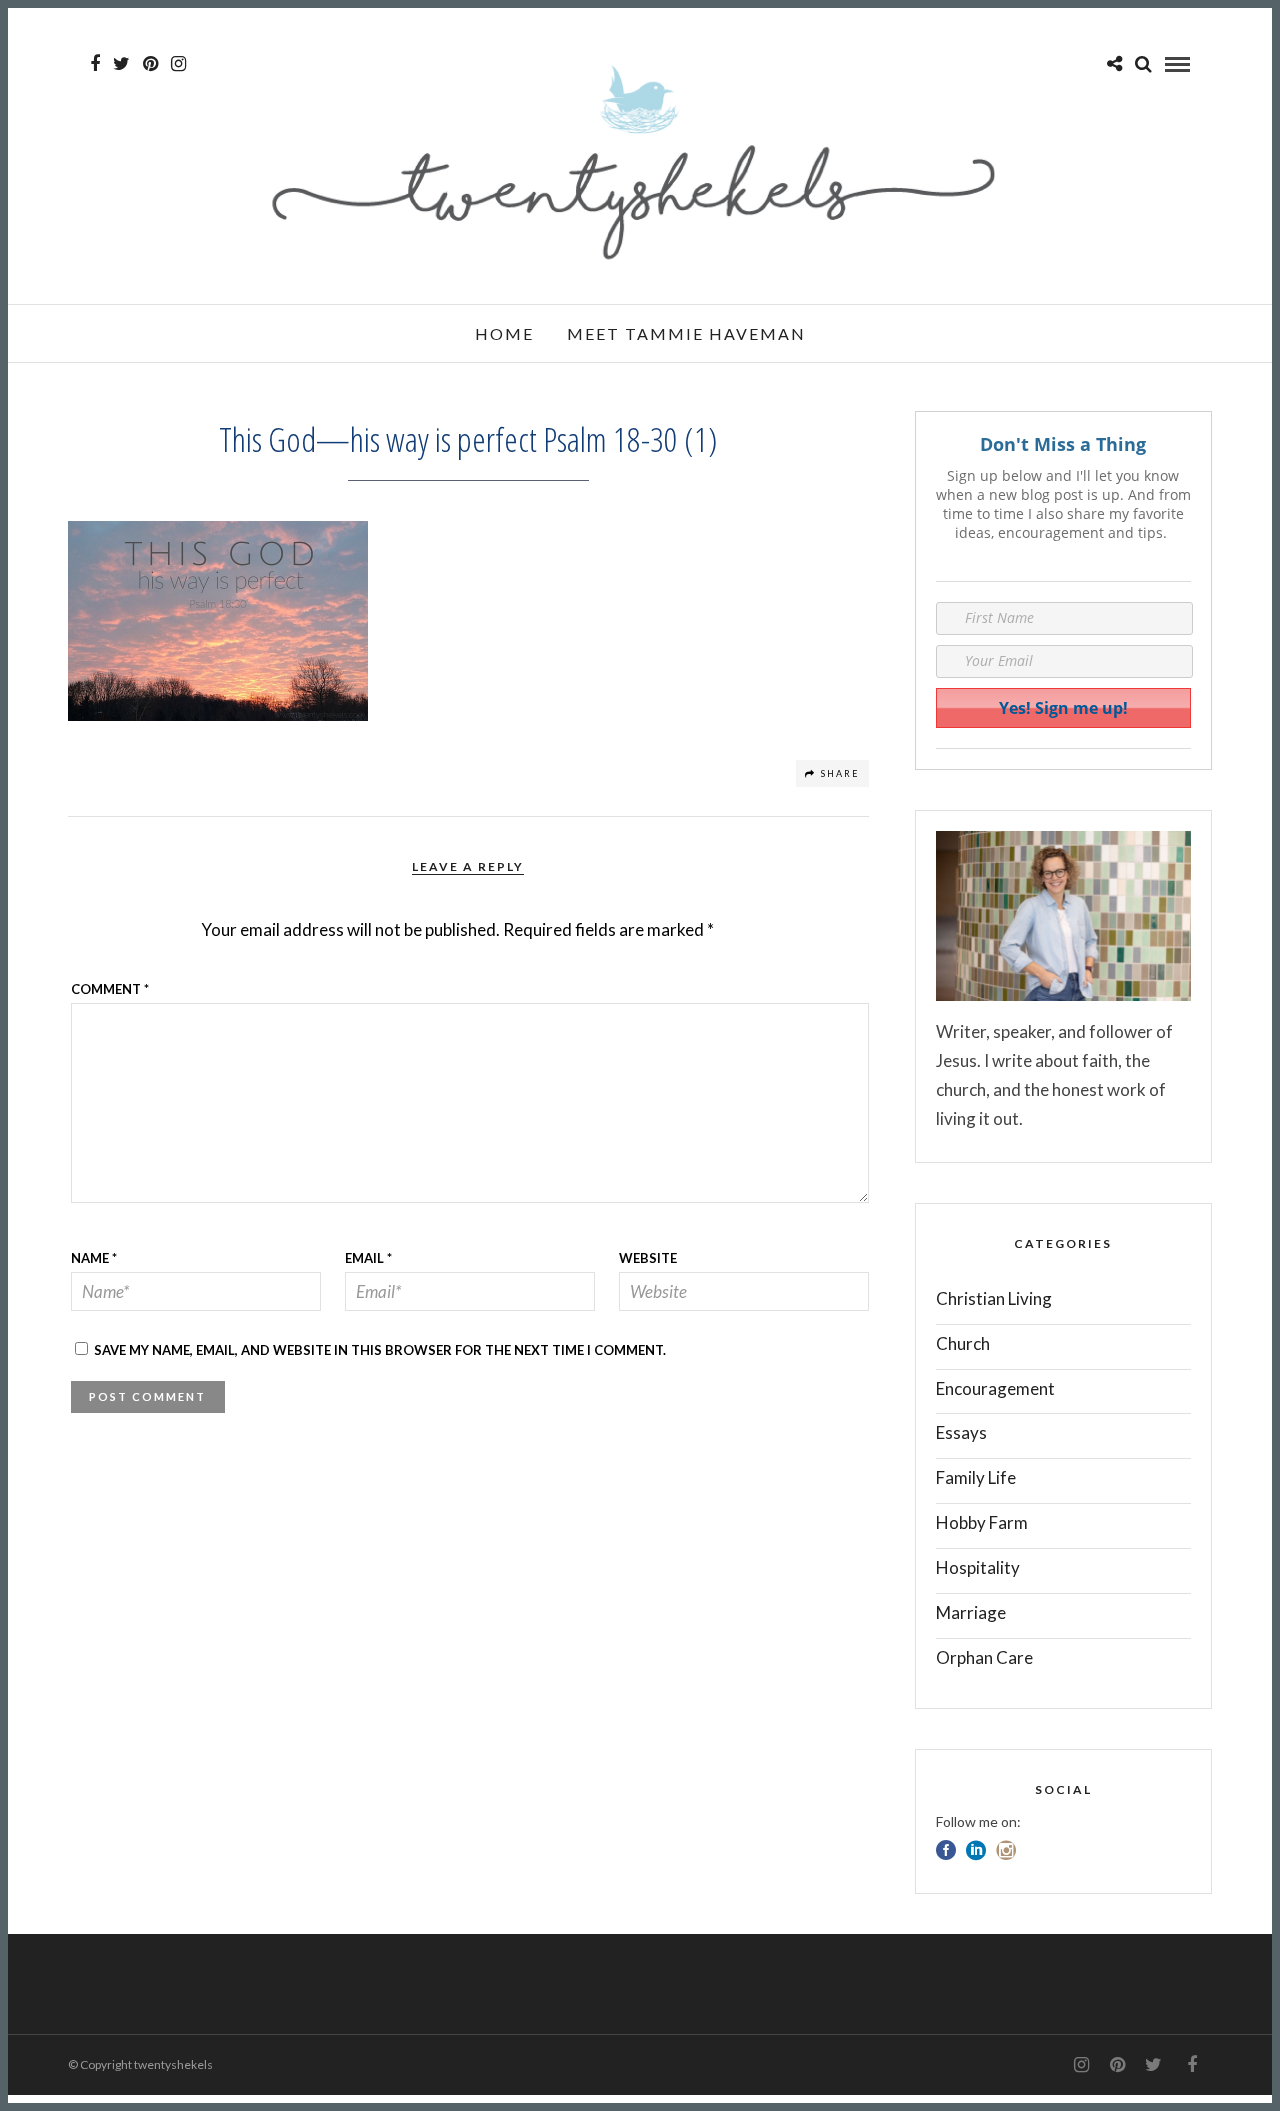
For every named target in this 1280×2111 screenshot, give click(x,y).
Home (504, 333)
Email (368, 1258)
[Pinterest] (150, 64)
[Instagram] (178, 64)
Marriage (971, 1612)
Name (94, 1258)
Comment (110, 989)
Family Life (976, 1477)
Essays (961, 1432)
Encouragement (995, 1388)
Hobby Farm (982, 1522)
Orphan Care (984, 1657)
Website (648, 1258)
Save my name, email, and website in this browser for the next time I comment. (380, 1350)
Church (963, 1343)
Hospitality (978, 1567)
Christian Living (994, 1298)
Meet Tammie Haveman (686, 333)
